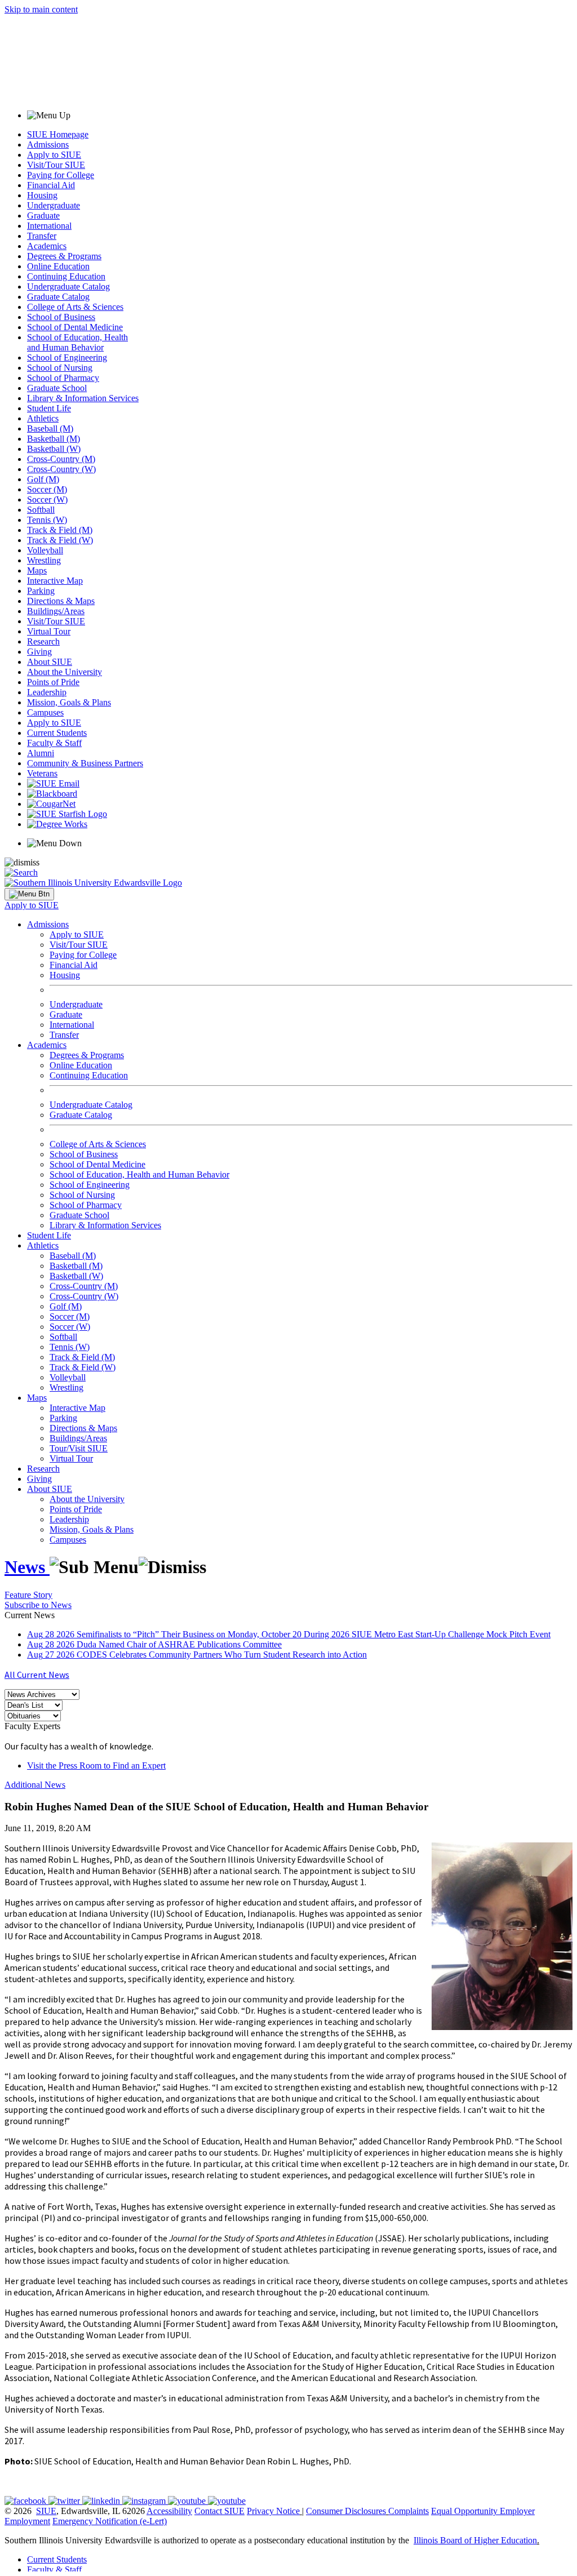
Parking (41, 591)
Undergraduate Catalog (68, 287)
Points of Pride (53, 682)
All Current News (37, 1675)
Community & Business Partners (85, 763)
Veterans (42, 773)
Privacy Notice (273, 2511)
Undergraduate (54, 205)
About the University (65, 672)
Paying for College (61, 175)
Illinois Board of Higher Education (475, 2540)
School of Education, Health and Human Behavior (77, 342)
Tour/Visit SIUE (79, 1448)
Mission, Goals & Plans (69, 702)
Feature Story (28, 1595)
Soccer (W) (47, 499)
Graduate (43, 216)
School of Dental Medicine (75, 327)
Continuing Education (66, 276)
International (49, 226)
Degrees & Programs (64, 256)
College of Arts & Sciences (75, 307)
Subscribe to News (38, 1605)
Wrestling (44, 560)
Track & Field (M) (60, 530)
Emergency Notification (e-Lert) (110, 2521)
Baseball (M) (50, 428)
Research (43, 641)
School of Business (61, 317)
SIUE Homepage (58, 134)
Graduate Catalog (58, 297)
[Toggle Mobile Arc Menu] (29, 894)
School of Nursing (60, 368)
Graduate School (57, 388)
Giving (39, 652)
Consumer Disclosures (346, 2511)
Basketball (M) (54, 439)
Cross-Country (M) (61, 459)
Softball (41, 510)
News (27, 1567)
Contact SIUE (219, 2511)
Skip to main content (41, 9)
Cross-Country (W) (61, 469)
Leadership (47, 692)
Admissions (48, 145)
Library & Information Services (83, 398)
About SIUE (50, 662)
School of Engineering (67, 357)
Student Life (49, 408)
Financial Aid (51, 185)
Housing (42, 195)
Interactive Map (55, 581)
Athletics (43, 418)
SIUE (46, 2511)
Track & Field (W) (60, 540)
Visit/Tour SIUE (56, 165)
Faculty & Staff (54, 743)
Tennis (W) (47, 520)
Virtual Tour (49, 631)
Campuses (45, 712)
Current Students (57, 733)
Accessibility (169, 2511)
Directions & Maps (61, 601)
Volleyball (45, 550)
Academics (47, 246)
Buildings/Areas (56, 611)
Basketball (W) (54, 449)
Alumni (41, 753)
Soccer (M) (47, 489)
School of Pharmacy (63, 378)
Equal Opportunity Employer (483, 2511)
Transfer (42, 236)
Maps (37, 570)
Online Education (58, 266)
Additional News (35, 1785)
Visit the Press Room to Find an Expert (96, 1766)
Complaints (409, 2511)
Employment (27, 2521)
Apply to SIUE (54, 155)
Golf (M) (43, 479)
